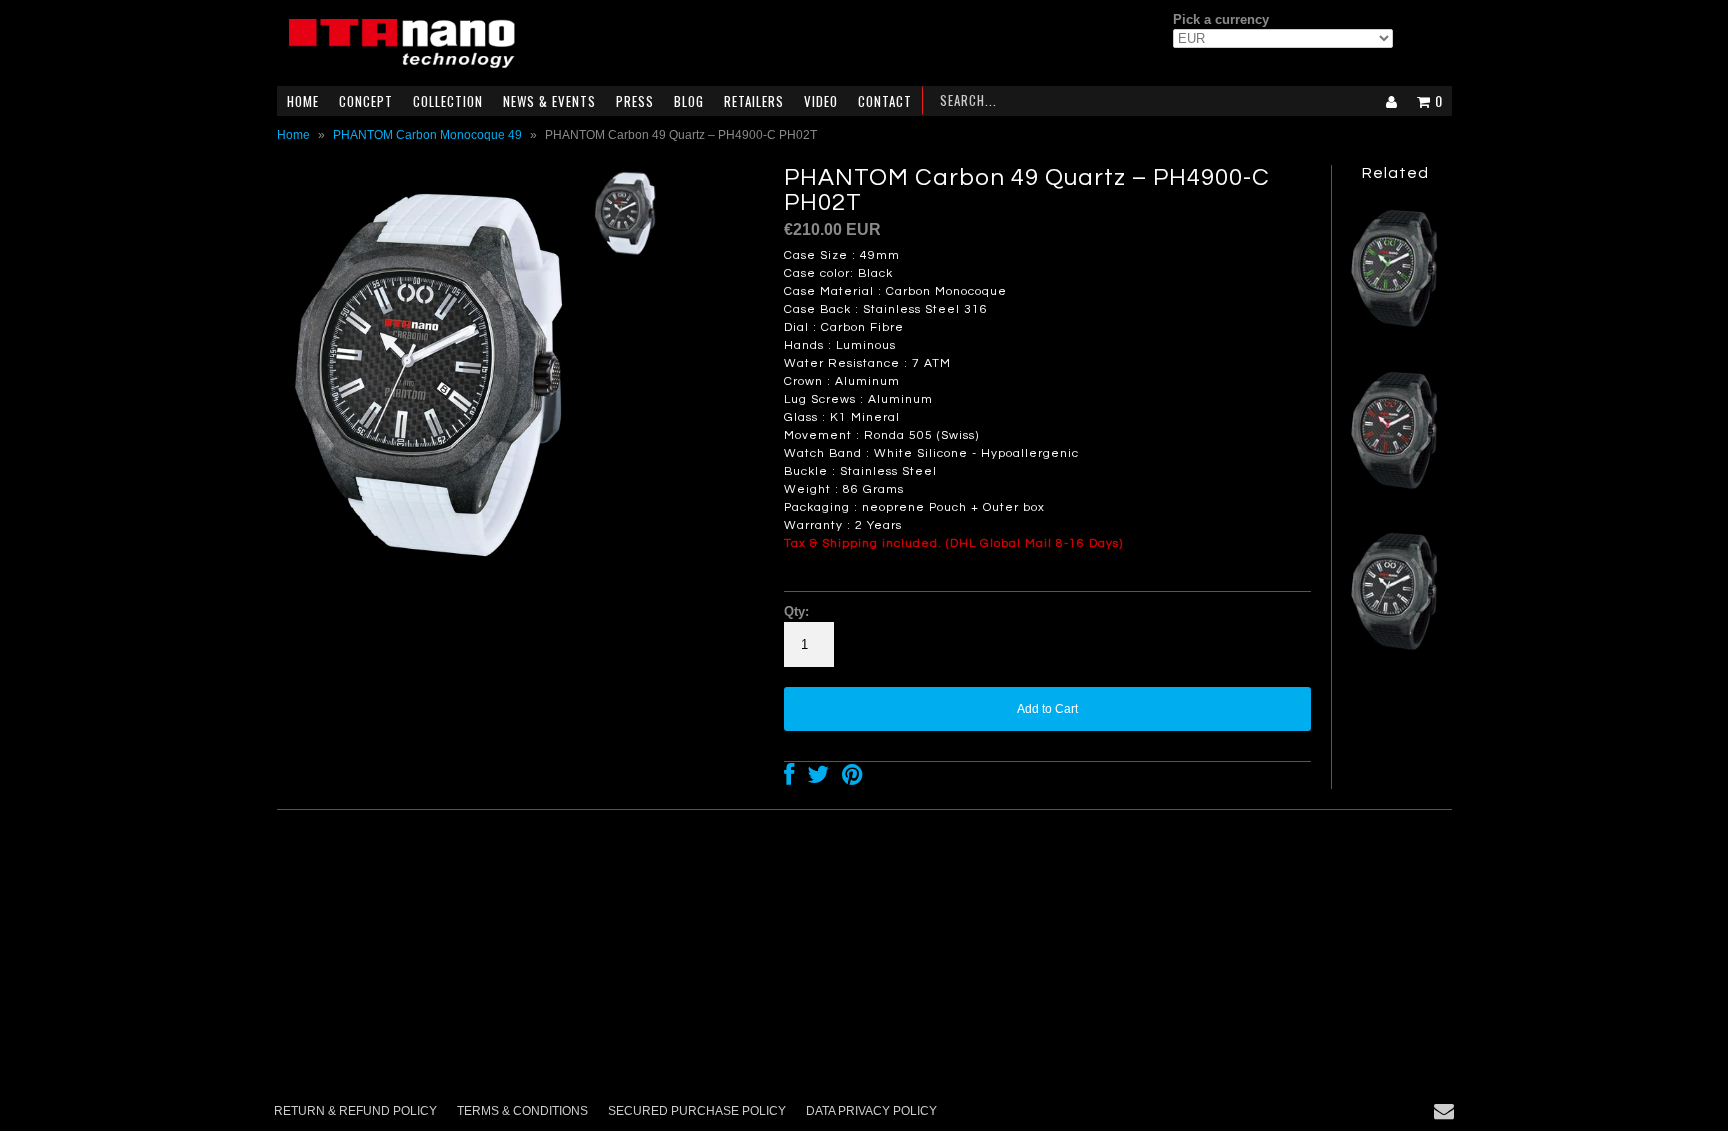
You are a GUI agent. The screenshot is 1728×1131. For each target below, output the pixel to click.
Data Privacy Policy (871, 1111)
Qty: (796, 611)
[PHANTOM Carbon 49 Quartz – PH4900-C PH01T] (1395, 655)
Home (303, 101)
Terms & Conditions (522, 1111)
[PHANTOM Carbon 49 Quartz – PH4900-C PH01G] (1395, 332)
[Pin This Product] (852, 779)
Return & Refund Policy (355, 1111)
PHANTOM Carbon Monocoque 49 (427, 135)
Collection (448, 101)
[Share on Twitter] (818, 779)
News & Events (549, 101)
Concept (366, 101)
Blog (689, 101)
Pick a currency (1221, 19)
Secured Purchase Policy (697, 1111)
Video (821, 101)
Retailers (754, 101)
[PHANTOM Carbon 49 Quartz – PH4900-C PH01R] (1395, 494)
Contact (885, 101)
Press (635, 101)
